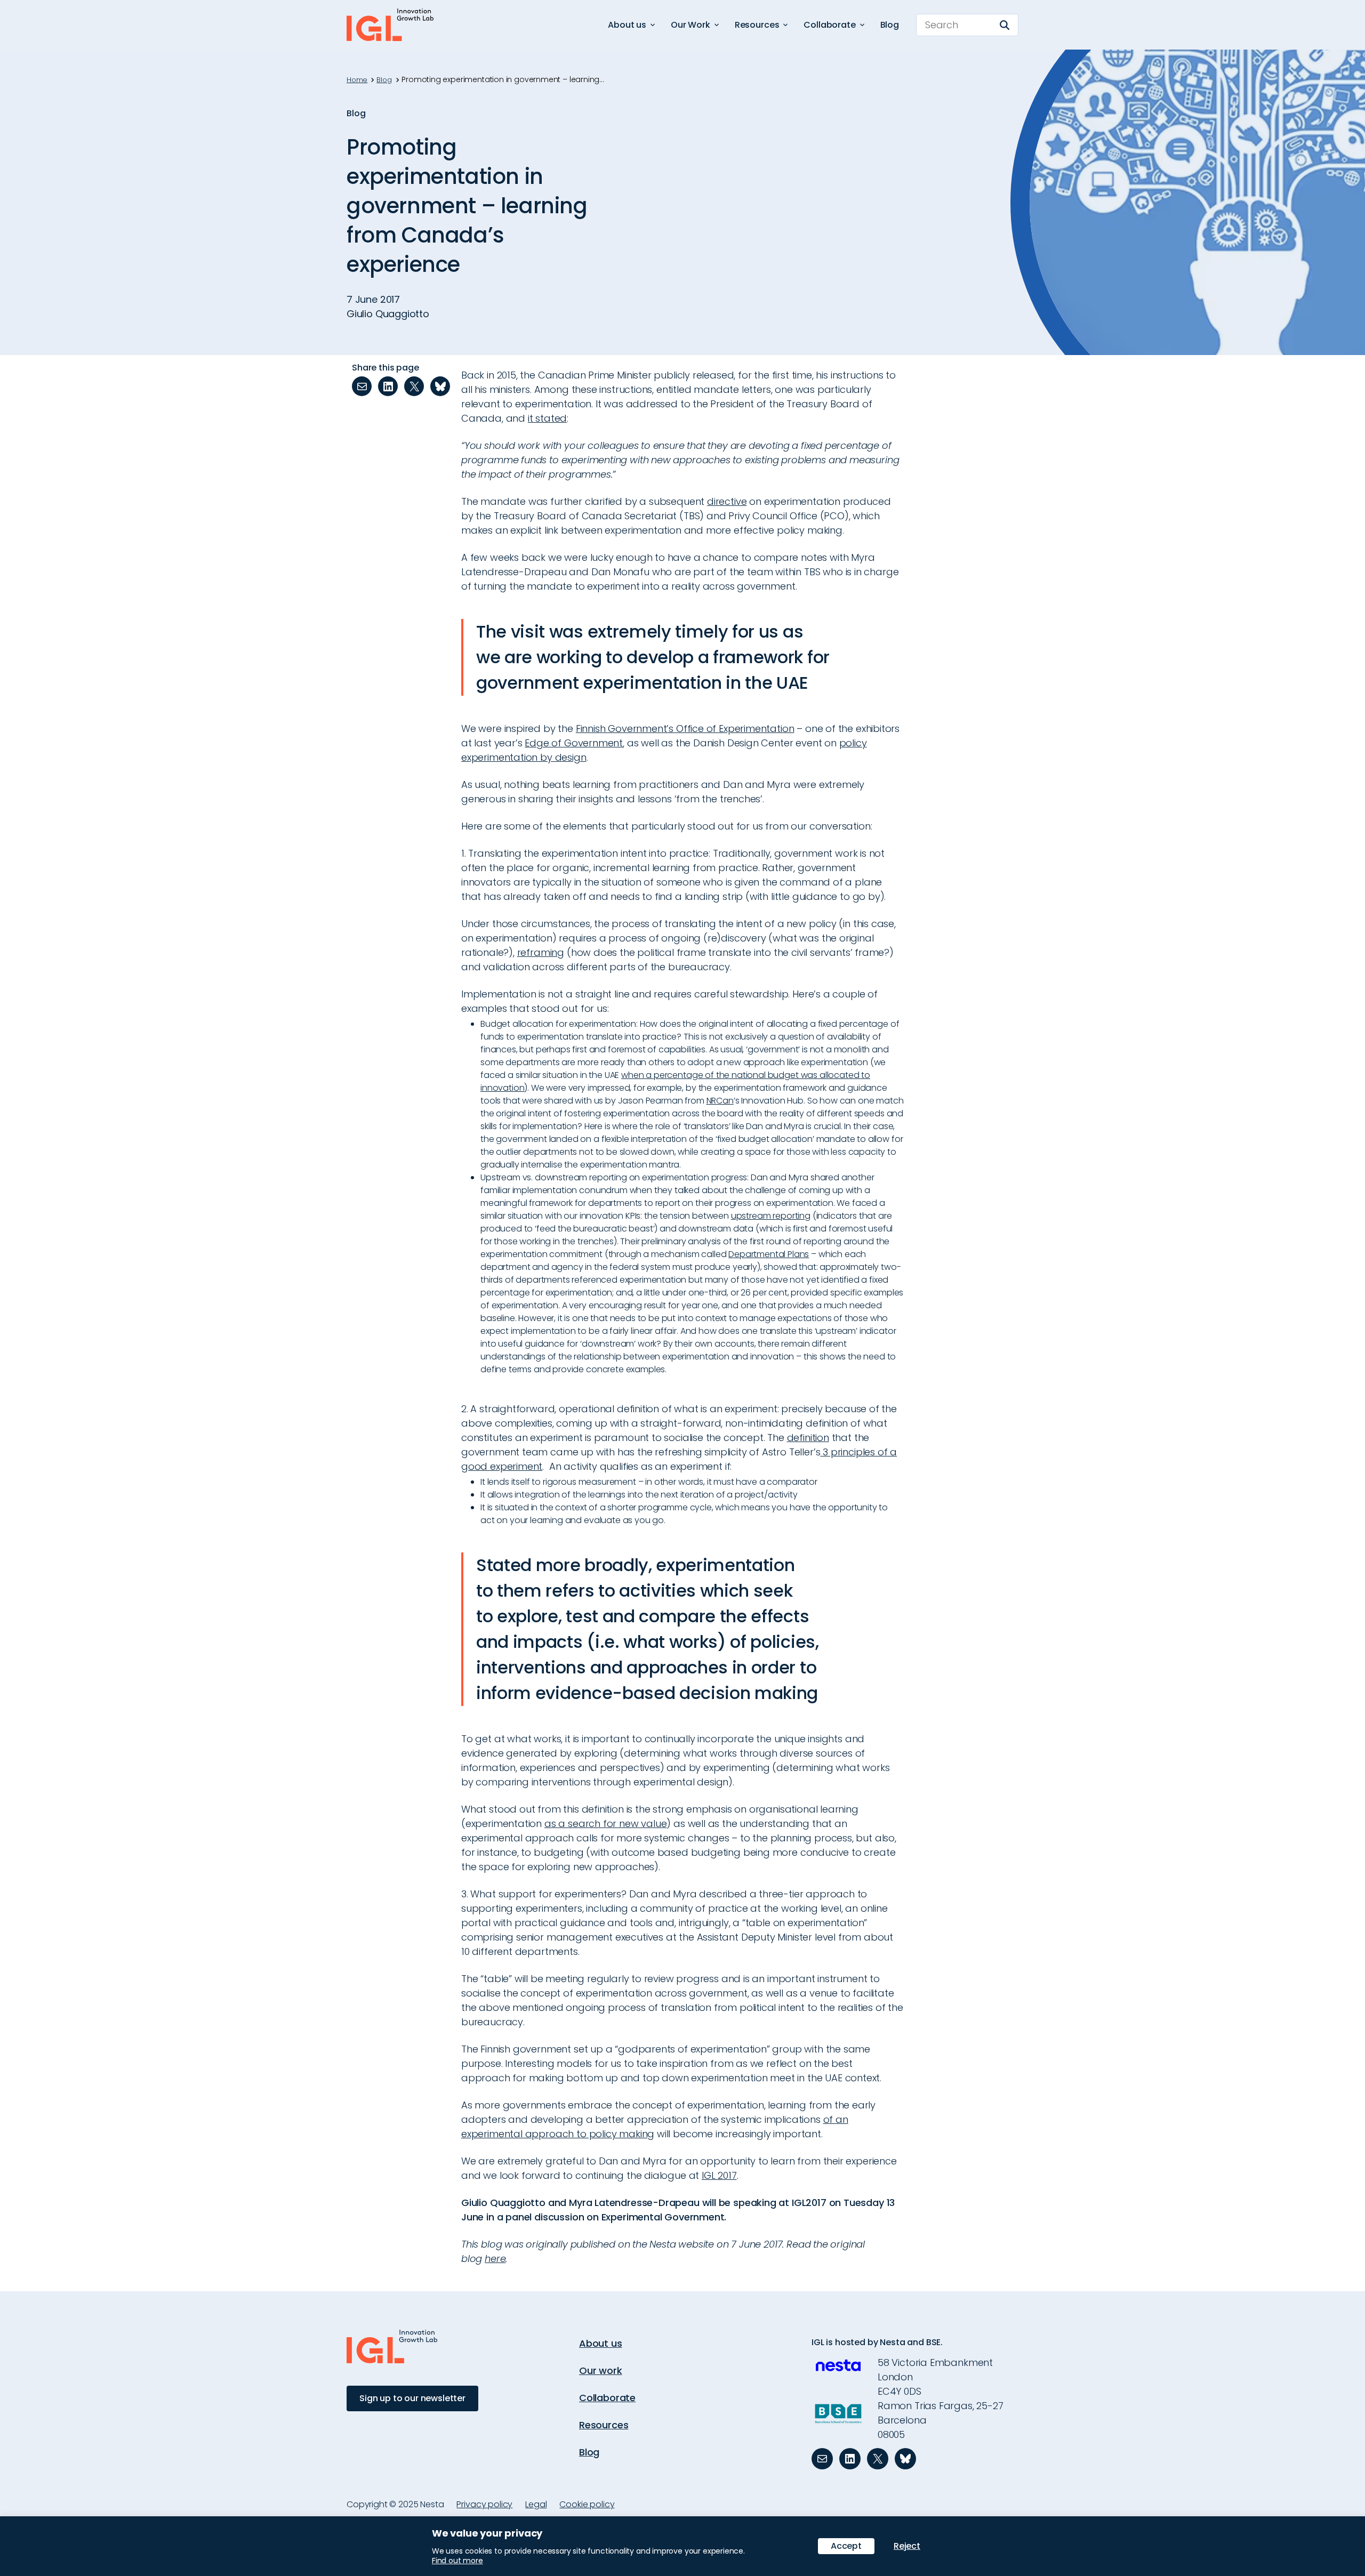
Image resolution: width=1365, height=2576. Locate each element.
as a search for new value (606, 1824)
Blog (890, 25)
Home (357, 80)
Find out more (457, 2561)
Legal (536, 2504)
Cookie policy (587, 2504)
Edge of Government (574, 743)
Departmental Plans (769, 1254)
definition (808, 1438)
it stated (547, 418)
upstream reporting (771, 1216)
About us (601, 2343)
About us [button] (627, 25)
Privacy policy (484, 2504)
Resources (604, 2425)
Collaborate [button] (829, 25)
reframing (541, 952)
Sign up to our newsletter (412, 2398)
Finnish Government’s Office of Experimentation (685, 728)
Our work (601, 2370)
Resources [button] (757, 25)
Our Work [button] (690, 25)
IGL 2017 (719, 2175)
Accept (846, 2546)
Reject (907, 2546)
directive (727, 501)
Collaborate (607, 2398)
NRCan (720, 1101)
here (495, 2259)
